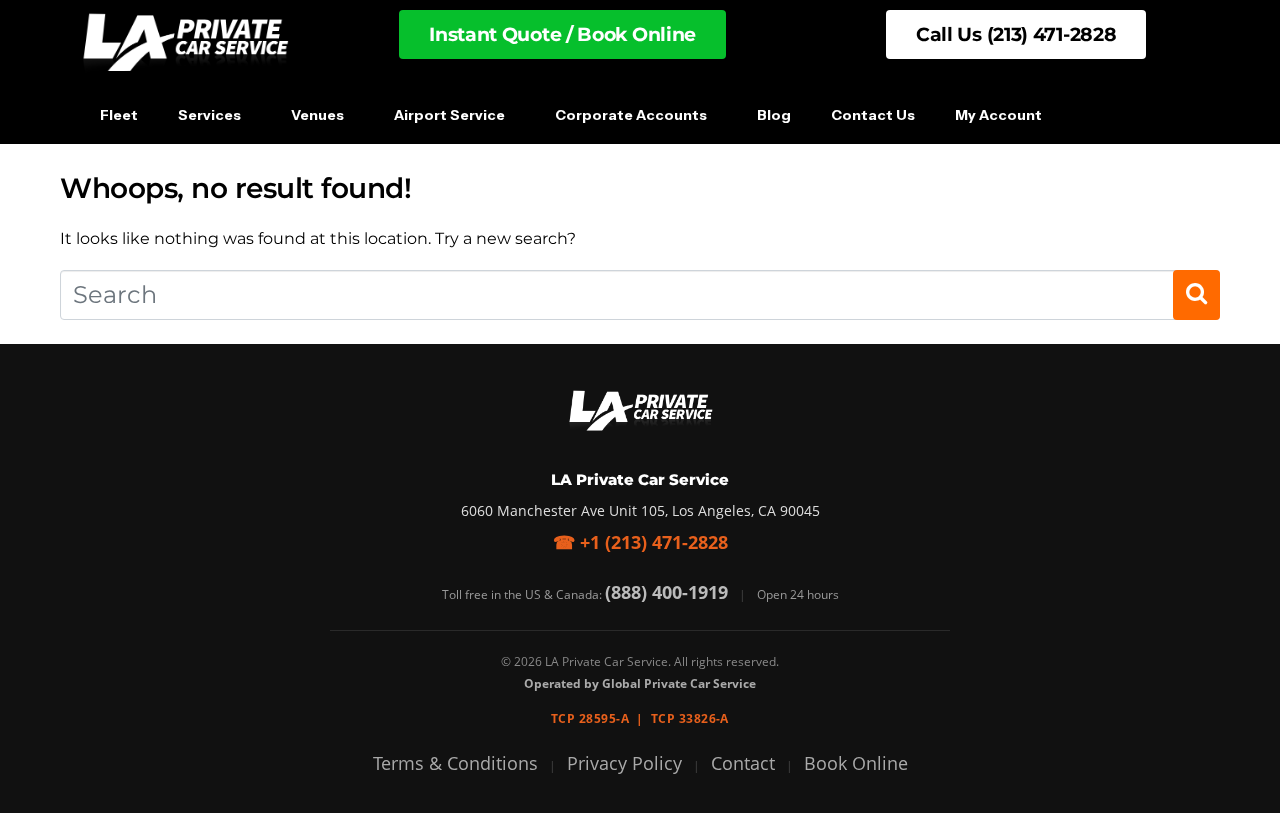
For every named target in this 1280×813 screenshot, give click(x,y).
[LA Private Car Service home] (640, 411)
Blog (774, 115)
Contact (743, 763)
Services (209, 115)
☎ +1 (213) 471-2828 (640, 542)
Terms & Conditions (455, 763)
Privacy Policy (624, 763)
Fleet (119, 115)
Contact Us (873, 115)
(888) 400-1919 (666, 592)
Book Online (856, 763)
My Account (998, 115)
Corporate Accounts (631, 115)
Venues (317, 115)
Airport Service (449, 115)
